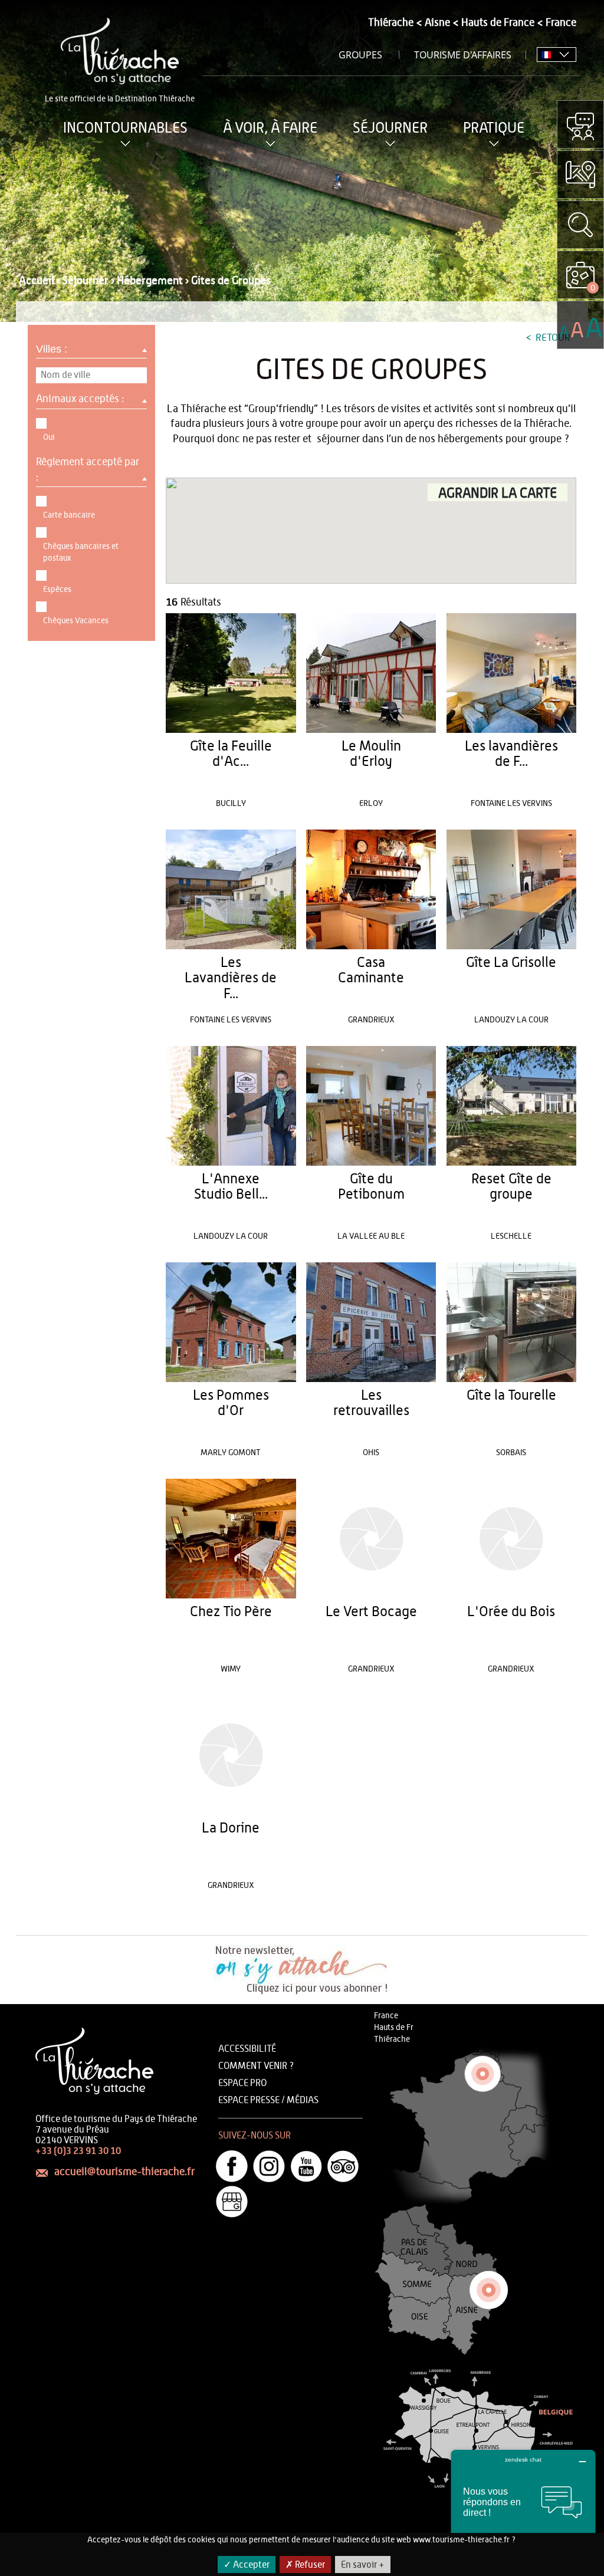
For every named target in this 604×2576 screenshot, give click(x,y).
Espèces (57, 590)
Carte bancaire (69, 515)
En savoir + (363, 2565)
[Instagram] (269, 2166)
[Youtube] (306, 2166)
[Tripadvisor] (343, 2166)
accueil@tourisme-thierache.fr (124, 2172)
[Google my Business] (232, 2202)
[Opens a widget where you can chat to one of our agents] (523, 2508)
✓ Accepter (247, 2565)
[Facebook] (232, 2166)
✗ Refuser (305, 2565)
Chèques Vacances (76, 621)
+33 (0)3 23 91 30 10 (78, 2151)
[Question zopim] (580, 124)
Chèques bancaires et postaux (81, 552)
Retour (552, 338)
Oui (49, 437)
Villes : (53, 349)
